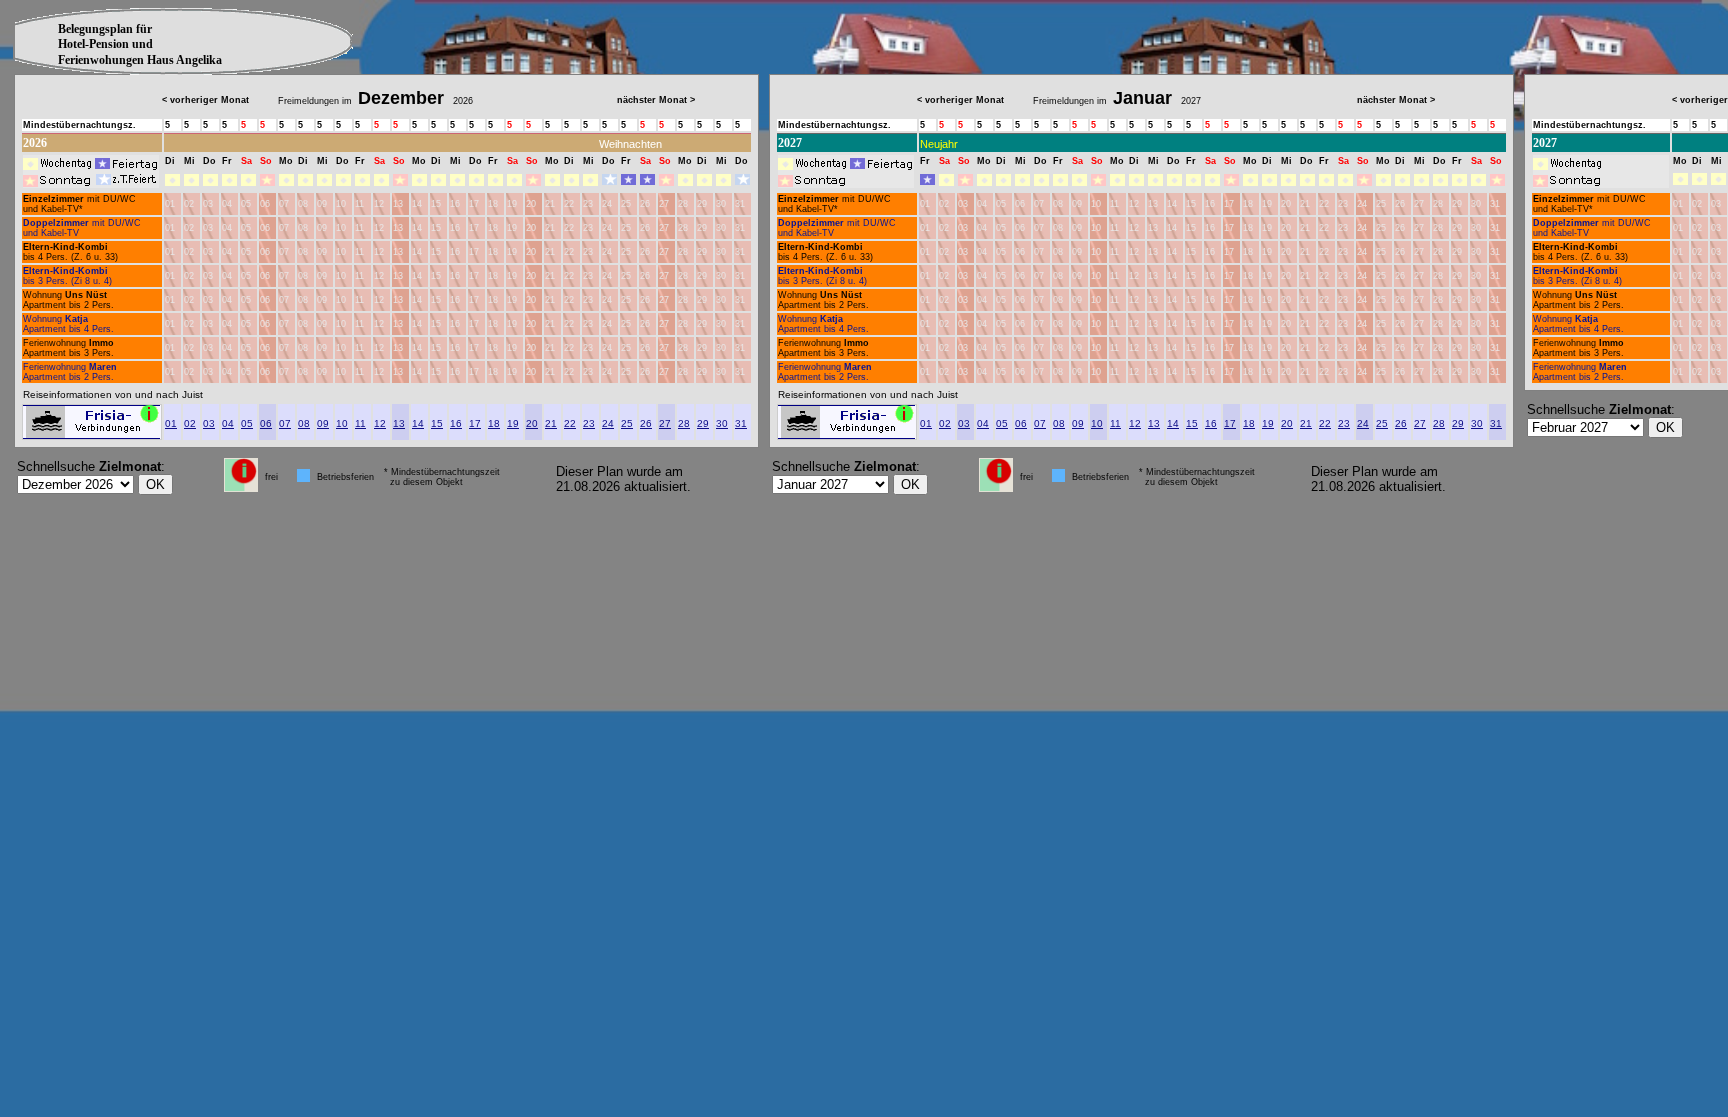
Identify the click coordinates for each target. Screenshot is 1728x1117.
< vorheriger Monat (205, 100)
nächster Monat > (656, 100)
